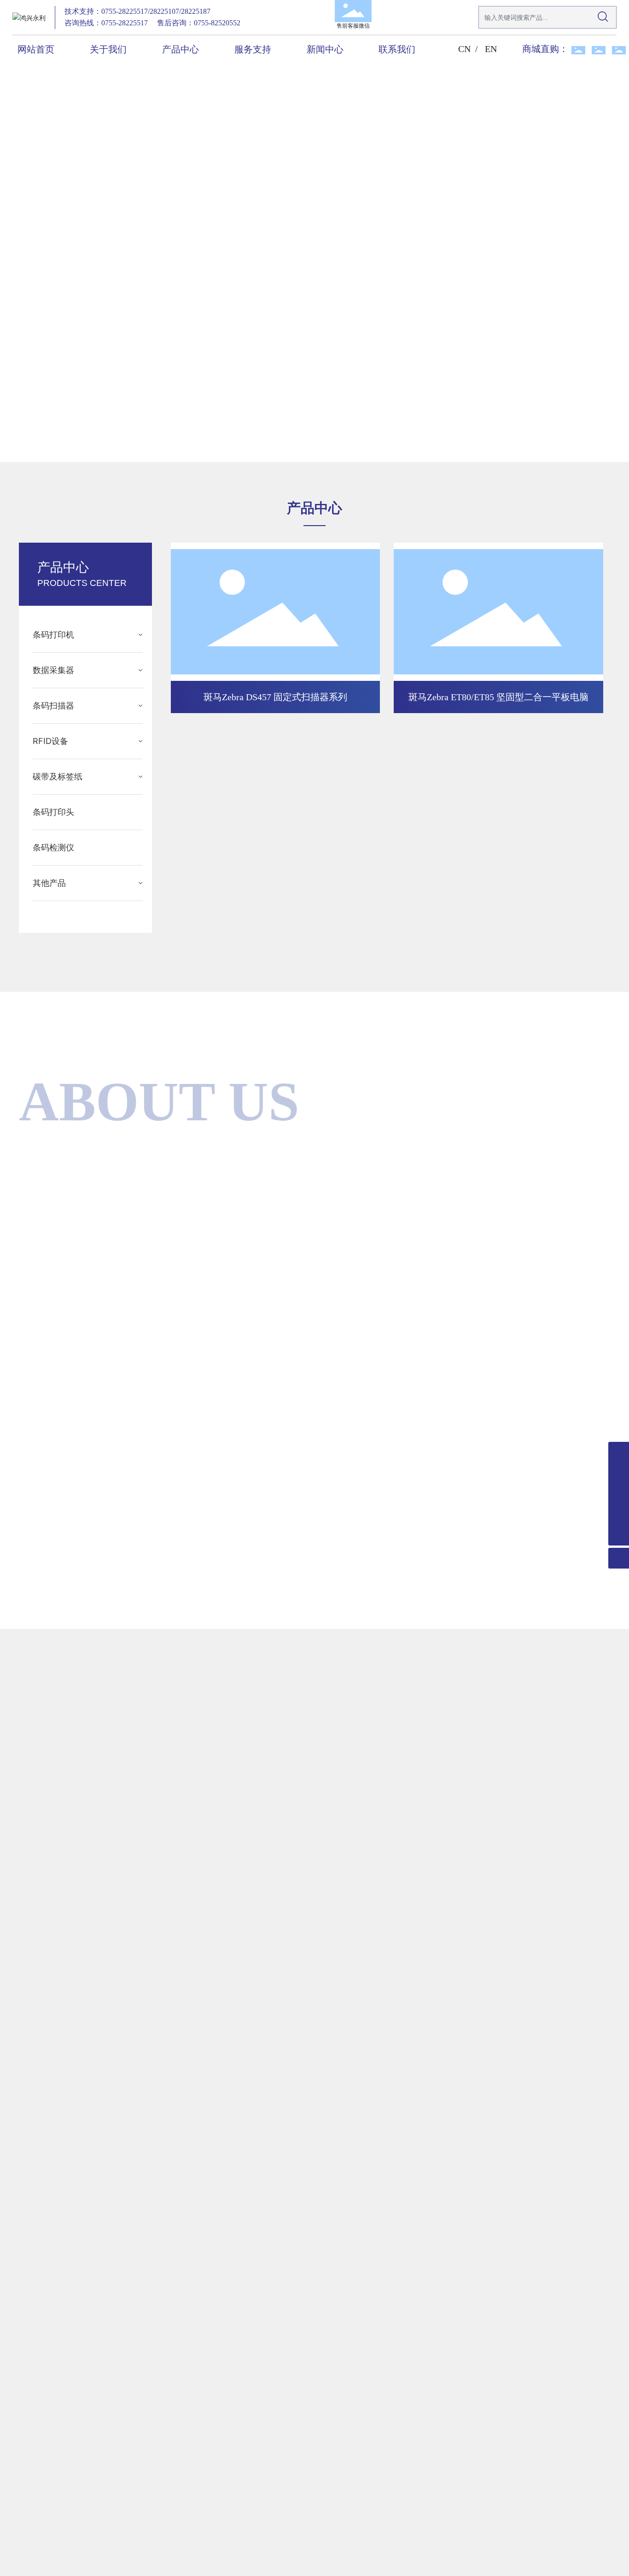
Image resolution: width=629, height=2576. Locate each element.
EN (491, 49)
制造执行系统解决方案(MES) (500, 1458)
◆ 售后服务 (395, 1742)
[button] (72, 436)
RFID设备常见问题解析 (535, 2443)
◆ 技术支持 (395, 1935)
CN (464, 49)
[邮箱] (619, 1514)
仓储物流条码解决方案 (90, 1458)
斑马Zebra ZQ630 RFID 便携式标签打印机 (276, 881)
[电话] (619, 1473)
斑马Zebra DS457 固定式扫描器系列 (275, 697)
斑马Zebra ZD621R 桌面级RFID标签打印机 (498, 881)
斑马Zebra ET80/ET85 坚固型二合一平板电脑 (498, 697)
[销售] (619, 1452)
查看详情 (29, 2473)
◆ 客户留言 (395, 2129)
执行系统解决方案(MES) (292, 1458)
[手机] (619, 1494)
